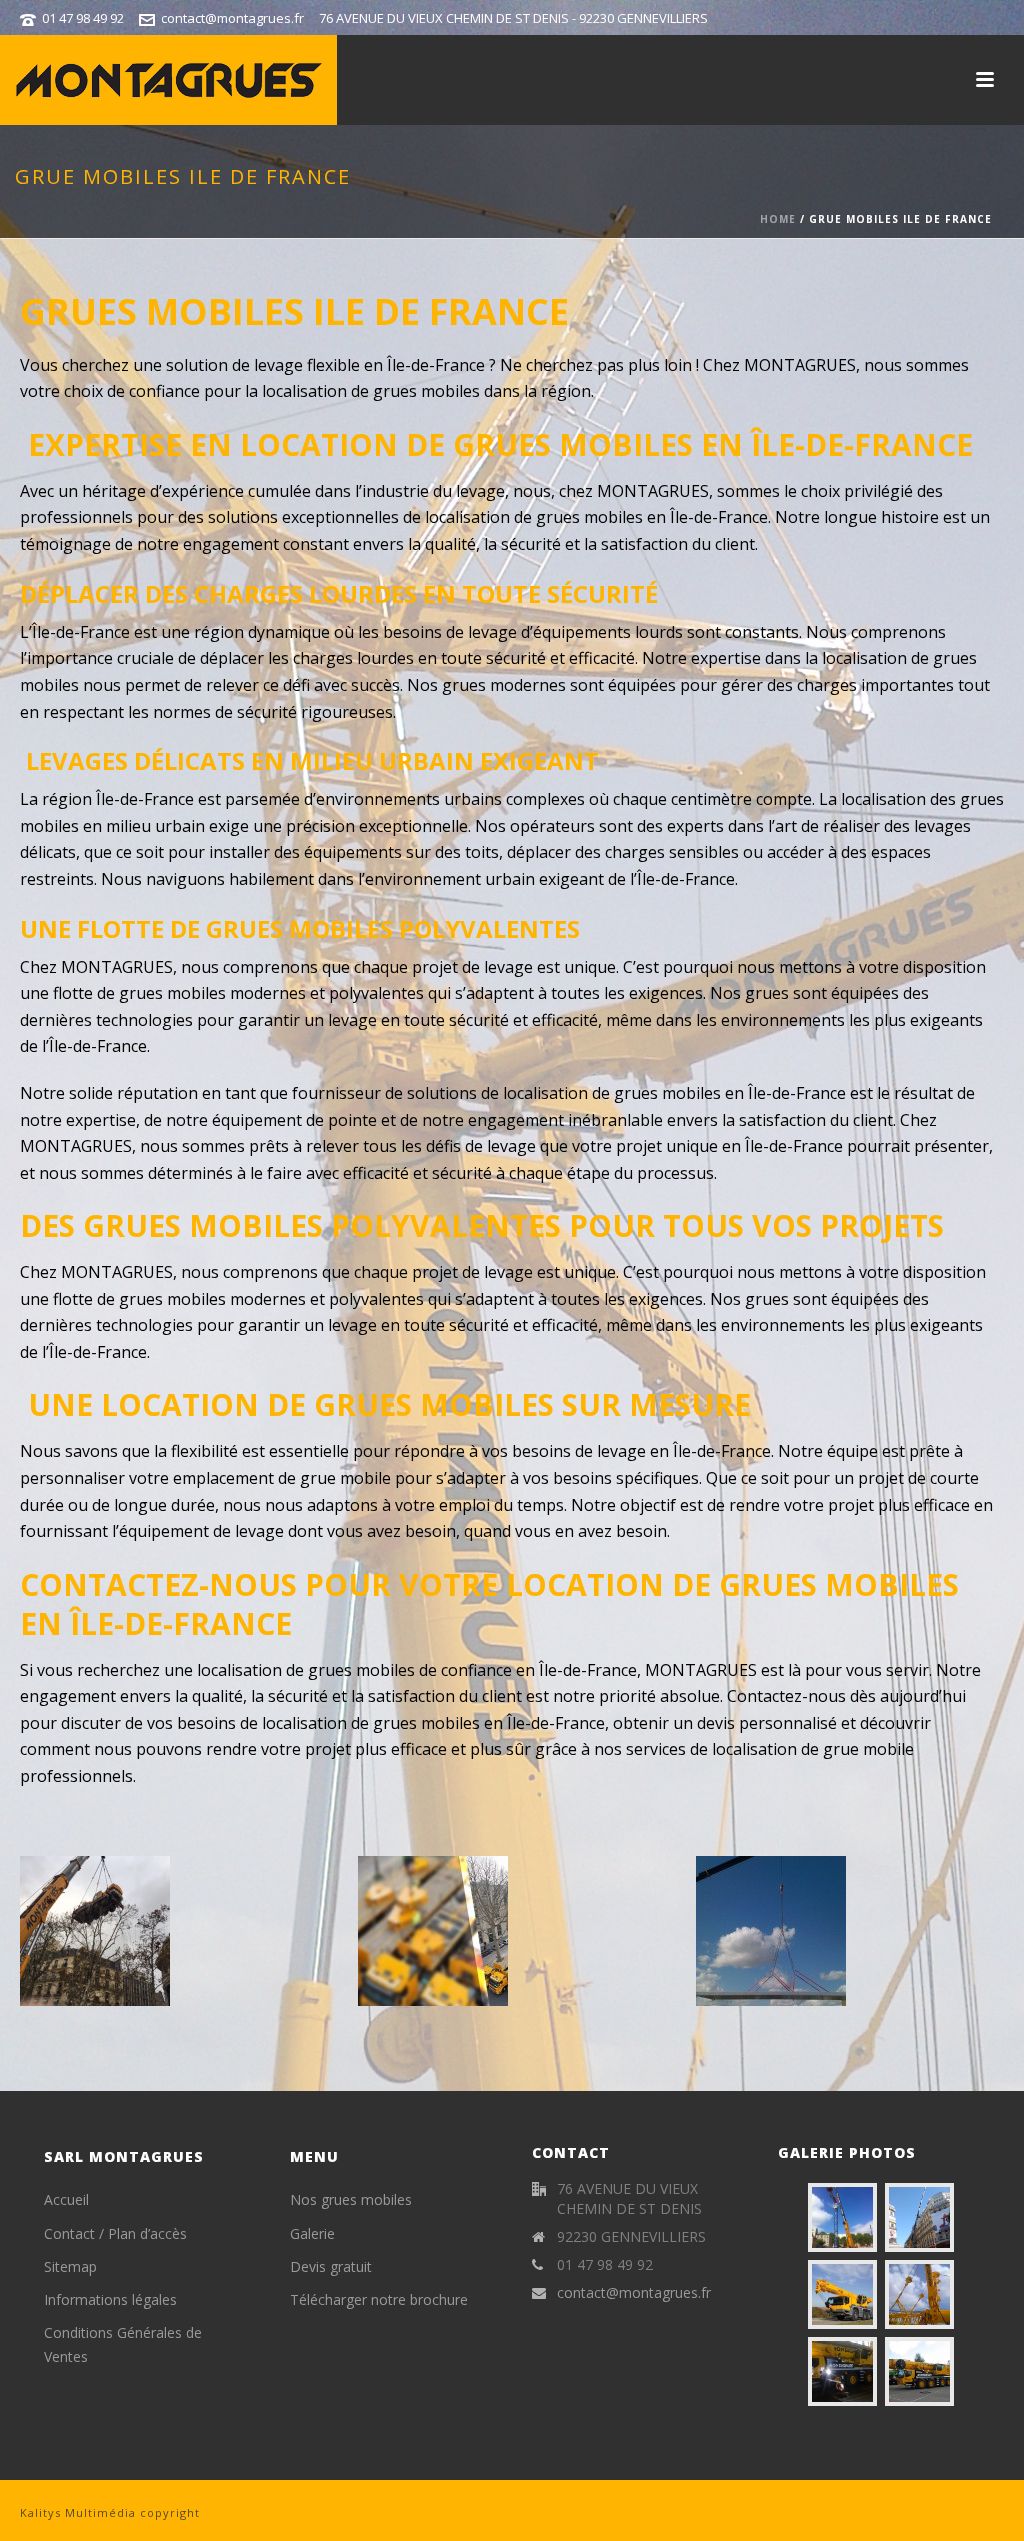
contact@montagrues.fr (232, 18)
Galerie (312, 2233)
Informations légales (110, 2299)
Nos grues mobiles (351, 2199)
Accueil (66, 2199)
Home (778, 219)
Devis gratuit (331, 2266)
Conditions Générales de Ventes (123, 2344)
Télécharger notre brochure (379, 2299)
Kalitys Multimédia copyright (110, 2512)
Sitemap (70, 2266)
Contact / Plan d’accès (115, 2233)
